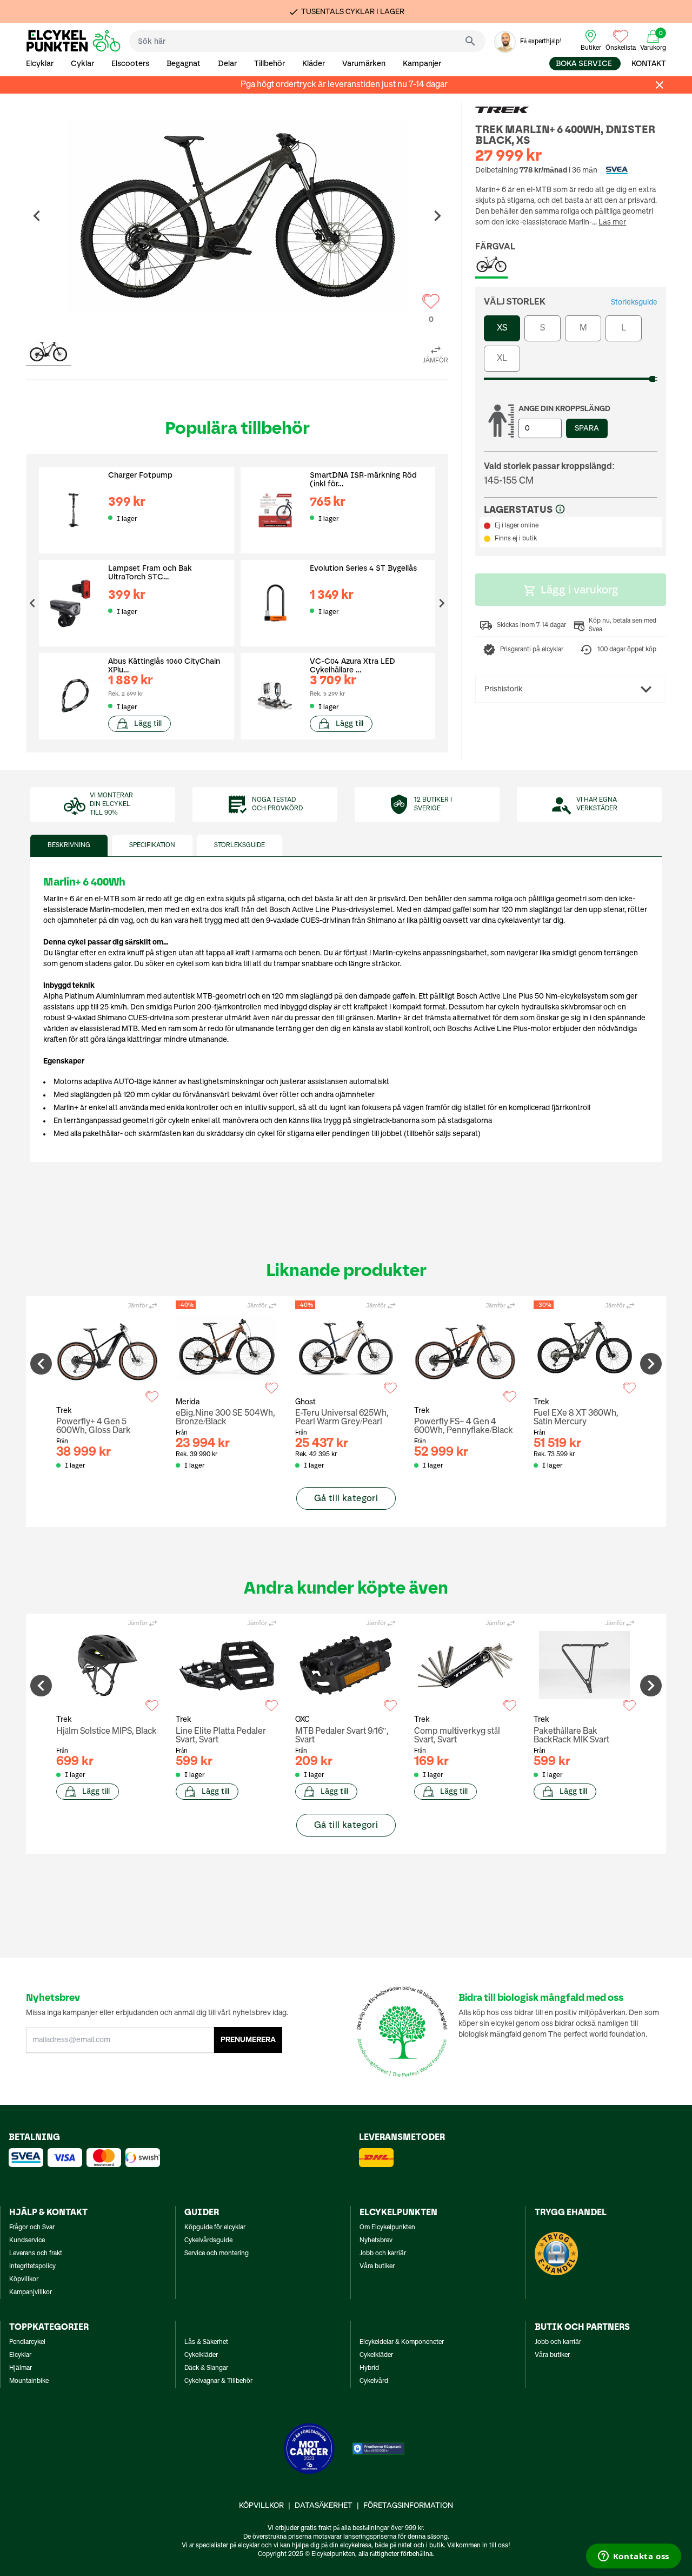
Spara (587, 428)
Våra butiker (377, 2267)
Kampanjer (422, 64)
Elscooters (130, 64)
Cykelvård (374, 2381)
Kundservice (27, 2241)
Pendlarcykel (27, 2342)
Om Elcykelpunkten (387, 2228)
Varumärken (364, 64)
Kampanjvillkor (31, 2293)
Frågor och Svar (32, 2228)
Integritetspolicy (32, 2267)
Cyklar (82, 64)
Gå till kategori (346, 1498)
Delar (227, 64)
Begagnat (184, 64)
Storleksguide (634, 302)
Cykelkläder (201, 2355)
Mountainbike (29, 2381)
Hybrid (369, 2368)
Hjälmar (21, 2368)
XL (502, 359)
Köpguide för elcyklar (215, 2228)
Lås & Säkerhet (206, 2342)
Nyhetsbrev (376, 2241)
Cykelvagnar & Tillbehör (218, 2381)
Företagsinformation (408, 2506)
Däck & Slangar (206, 2368)
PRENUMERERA (248, 2040)
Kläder (314, 64)
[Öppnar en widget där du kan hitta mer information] (633, 2557)
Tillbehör (270, 64)
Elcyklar (40, 64)
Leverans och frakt (36, 2254)
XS (502, 328)
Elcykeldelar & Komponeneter (402, 2342)
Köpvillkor (24, 2280)
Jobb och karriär (383, 2254)
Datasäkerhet (324, 2506)
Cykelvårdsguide (208, 2241)
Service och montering (217, 2254)
